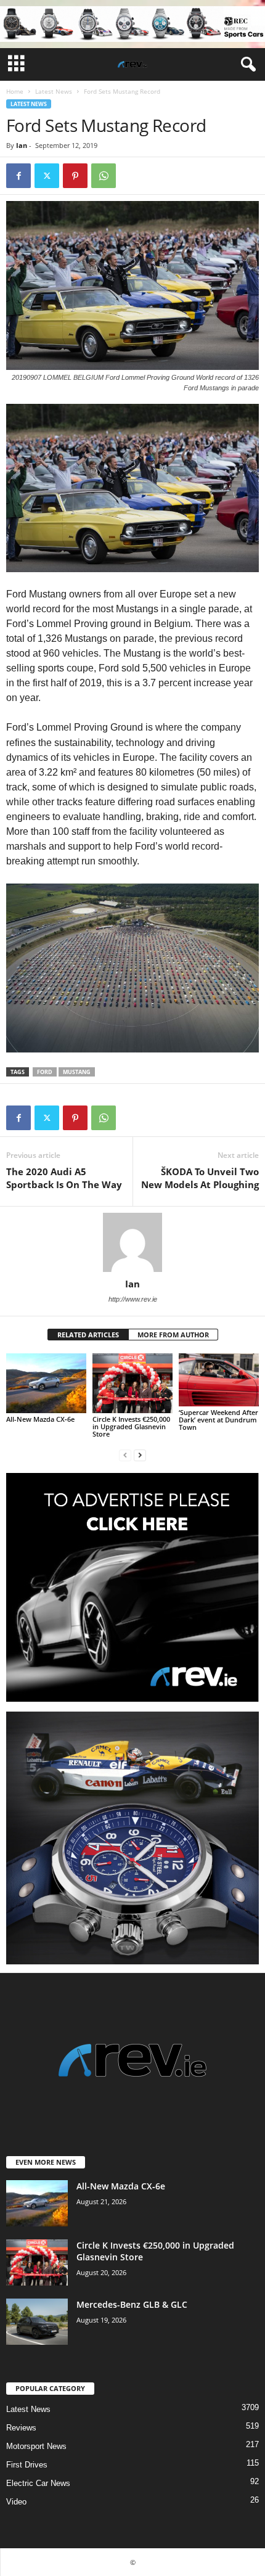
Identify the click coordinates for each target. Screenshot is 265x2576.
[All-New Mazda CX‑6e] (46, 1383)
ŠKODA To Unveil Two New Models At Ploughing (200, 1178)
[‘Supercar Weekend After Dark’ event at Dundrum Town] (219, 1380)
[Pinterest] (75, 176)
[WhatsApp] (104, 176)
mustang (77, 1072)
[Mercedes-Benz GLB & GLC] (37, 2322)
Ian (22, 145)
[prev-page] (125, 1455)
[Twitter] (47, 176)
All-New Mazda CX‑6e (40, 1419)
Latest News (54, 91)
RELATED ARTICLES (88, 1335)
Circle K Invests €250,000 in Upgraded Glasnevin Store (131, 1426)
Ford (45, 1072)
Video (16, 2502)
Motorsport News (36, 2446)
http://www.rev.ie (133, 1299)
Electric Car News (38, 2483)
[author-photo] (132, 1242)
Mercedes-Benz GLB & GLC (132, 2304)
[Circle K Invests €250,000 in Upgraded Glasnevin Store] (132, 1383)
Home (15, 91)
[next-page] (140, 1455)
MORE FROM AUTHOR (173, 1335)
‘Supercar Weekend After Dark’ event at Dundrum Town (218, 1420)
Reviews (21, 2428)
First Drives (27, 2465)
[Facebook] (18, 176)
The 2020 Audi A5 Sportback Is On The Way (64, 1178)
